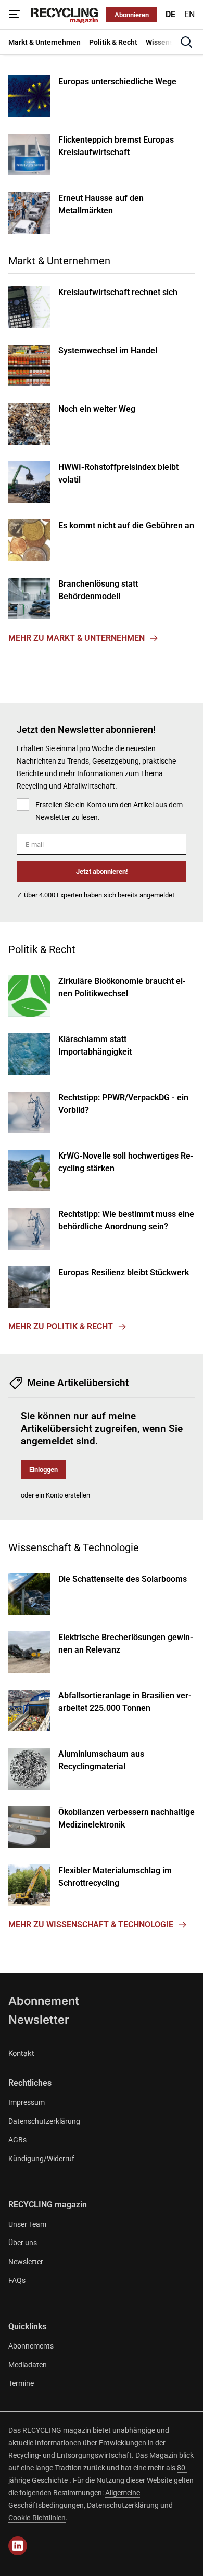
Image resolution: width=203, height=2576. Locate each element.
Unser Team (27, 2224)
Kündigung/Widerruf (41, 2159)
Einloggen (43, 1470)
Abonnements (31, 2346)
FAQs (17, 2280)
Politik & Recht (42, 949)
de (170, 14)
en (189, 14)
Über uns (23, 2243)
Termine (21, 2383)
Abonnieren (132, 15)
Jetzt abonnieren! (102, 872)
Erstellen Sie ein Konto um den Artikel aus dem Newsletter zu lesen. (109, 811)
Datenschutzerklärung (44, 2121)
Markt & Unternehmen (59, 261)
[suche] (186, 42)
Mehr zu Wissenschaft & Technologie (91, 1925)
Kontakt (21, 2053)
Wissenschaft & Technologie (74, 1547)
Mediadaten (28, 2365)
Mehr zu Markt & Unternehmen (77, 638)
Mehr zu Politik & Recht (61, 1327)
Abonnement (44, 2001)
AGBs (17, 2140)
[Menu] (15, 15)
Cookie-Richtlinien (37, 2518)
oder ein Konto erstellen (55, 1495)
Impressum (27, 2102)
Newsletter (39, 2020)
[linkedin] (18, 2546)
